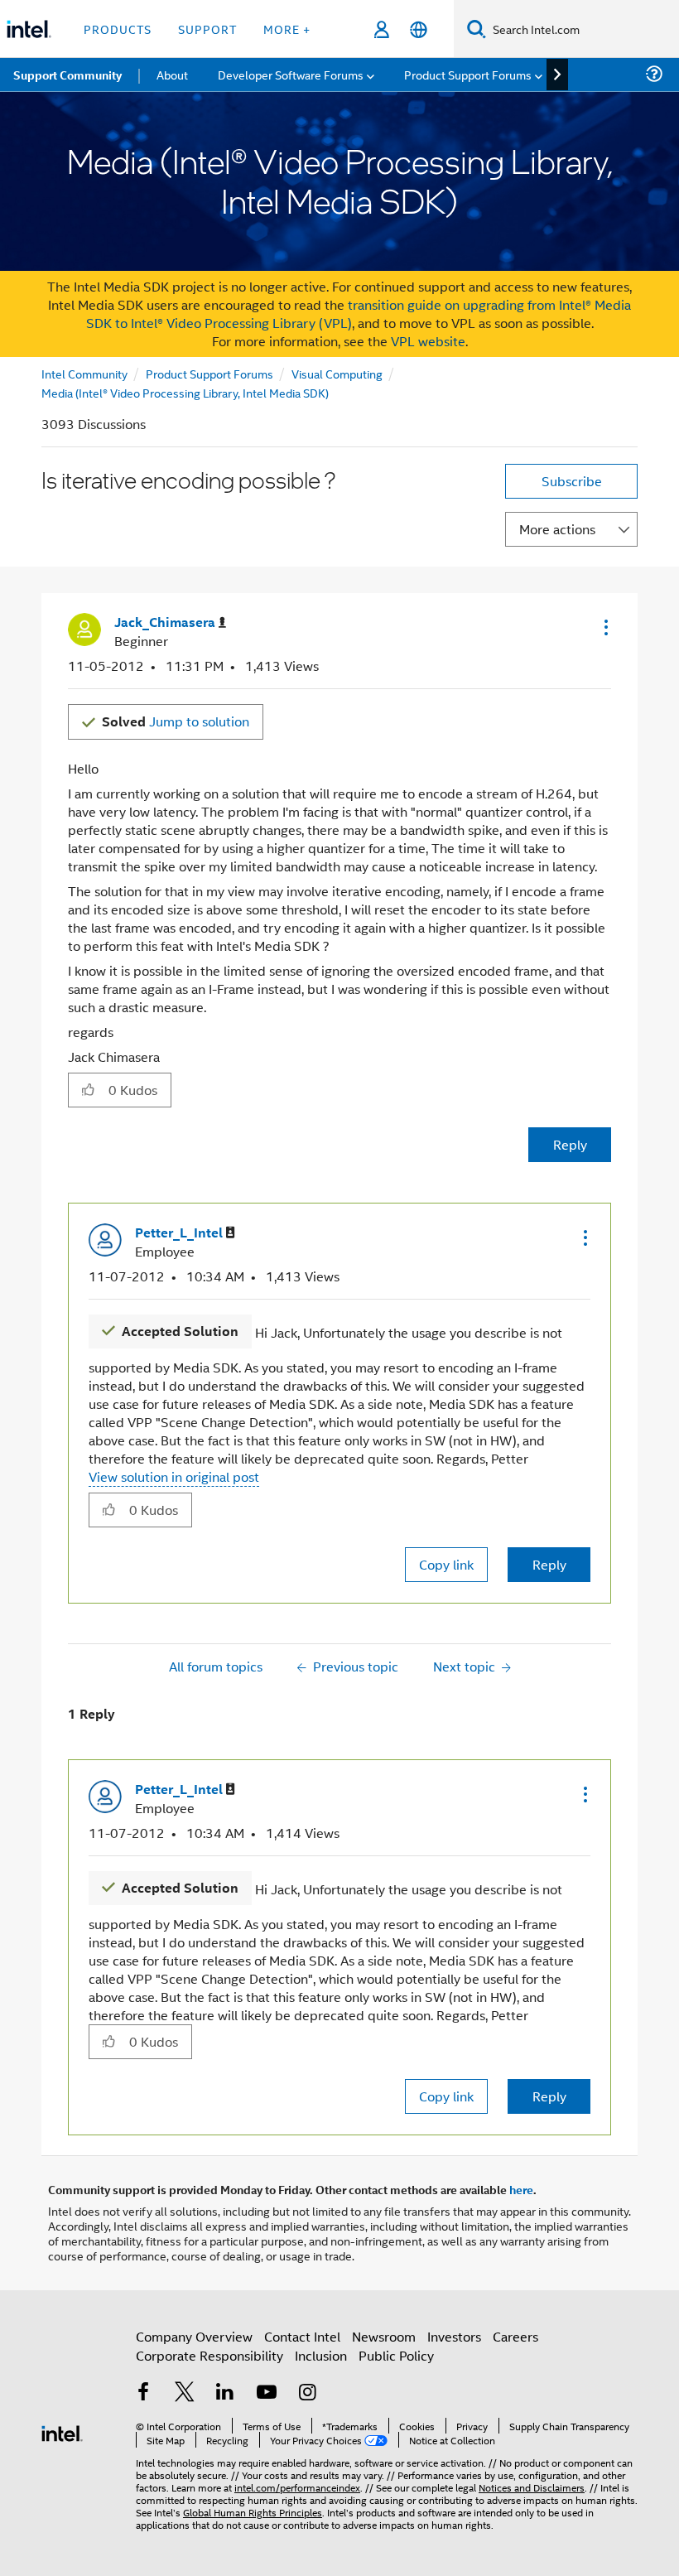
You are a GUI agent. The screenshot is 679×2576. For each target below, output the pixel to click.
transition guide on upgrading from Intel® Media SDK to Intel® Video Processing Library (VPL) (359, 314)
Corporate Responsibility (209, 2355)
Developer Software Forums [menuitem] (291, 74)
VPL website (428, 341)
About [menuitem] (172, 74)
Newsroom (384, 2336)
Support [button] (207, 29)
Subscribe (572, 481)
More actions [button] (557, 529)
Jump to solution (176, 721)
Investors (454, 2336)
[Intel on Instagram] (307, 2393)
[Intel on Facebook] (143, 2393)
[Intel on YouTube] (267, 2393)
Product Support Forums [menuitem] (468, 74)
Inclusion (321, 2355)
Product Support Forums (209, 373)
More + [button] (287, 29)
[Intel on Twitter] (185, 2393)
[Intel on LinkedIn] (225, 2393)
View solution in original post (174, 1476)
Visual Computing (337, 373)
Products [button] (118, 29)
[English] (419, 29)
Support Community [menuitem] (67, 75)
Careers (515, 2336)
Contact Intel (302, 2336)
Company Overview (194, 2336)
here (521, 2189)
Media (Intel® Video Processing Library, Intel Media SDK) (185, 392)
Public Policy (396, 2355)
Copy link (446, 1564)
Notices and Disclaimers (532, 2487)
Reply (570, 1144)
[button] (604, 627)
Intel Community (84, 373)
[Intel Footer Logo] (62, 2431)
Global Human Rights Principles (253, 2512)
